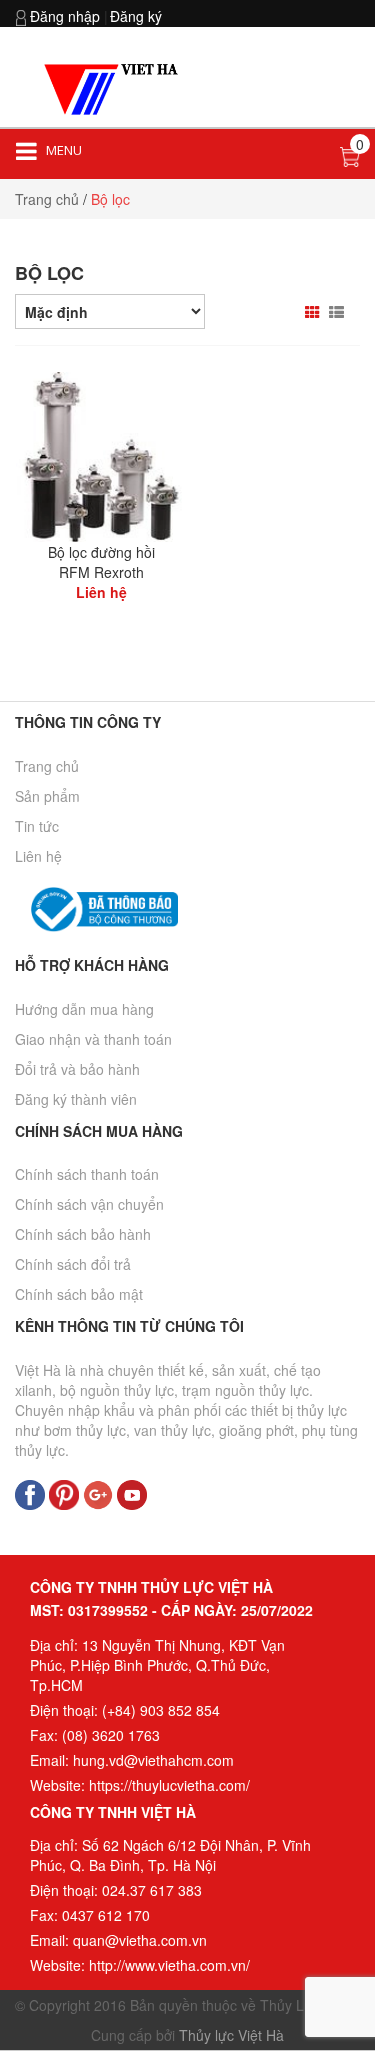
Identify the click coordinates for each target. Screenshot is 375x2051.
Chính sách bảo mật (79, 1294)
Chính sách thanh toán (87, 1174)
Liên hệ (38, 856)
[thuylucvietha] (114, 88)
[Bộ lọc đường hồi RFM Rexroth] (101, 455)
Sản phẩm (47, 796)
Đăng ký (136, 16)
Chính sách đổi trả (73, 1264)
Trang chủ (47, 199)
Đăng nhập (65, 16)
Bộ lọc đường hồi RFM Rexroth (101, 562)
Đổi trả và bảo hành (77, 1069)
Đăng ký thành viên (76, 1099)
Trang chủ (47, 766)
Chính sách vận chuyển (89, 1204)
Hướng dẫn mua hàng (84, 1009)
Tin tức (37, 826)
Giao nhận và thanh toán (93, 1039)
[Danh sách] (339, 312)
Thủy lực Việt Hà (231, 2035)
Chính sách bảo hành (83, 1234)
